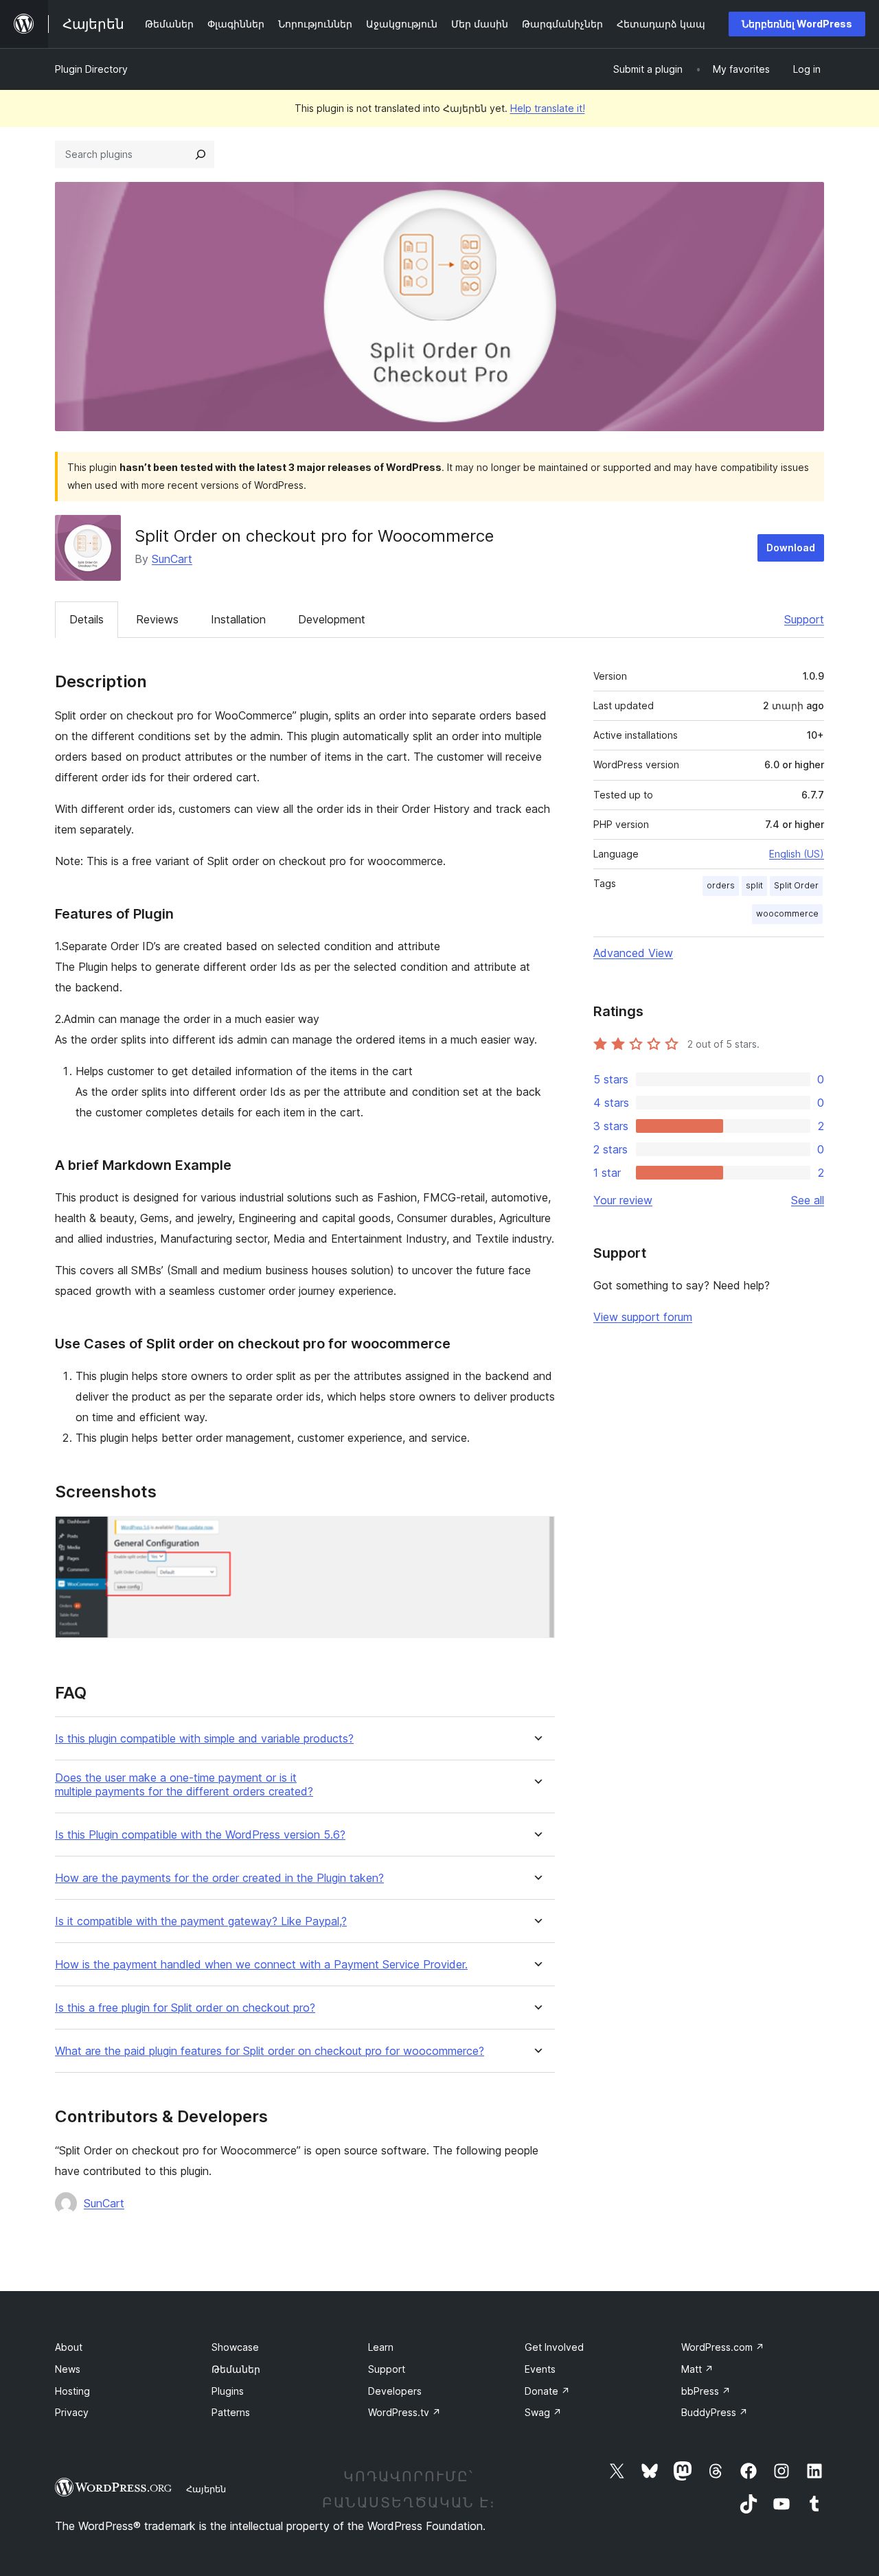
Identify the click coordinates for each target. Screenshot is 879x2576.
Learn (381, 2347)
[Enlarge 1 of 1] (536, 1534)
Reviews (157, 619)
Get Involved (554, 2347)
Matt (697, 2369)
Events (540, 2369)
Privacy (72, 2412)
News (68, 2369)
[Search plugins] (201, 154)
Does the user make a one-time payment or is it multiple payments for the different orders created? (184, 1784)
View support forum (643, 1317)
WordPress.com (723, 2347)
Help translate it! (548, 108)
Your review (623, 1200)
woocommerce (787, 913)
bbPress (706, 2391)
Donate (547, 2391)
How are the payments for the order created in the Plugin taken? (219, 1878)
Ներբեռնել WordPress (797, 24)
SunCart (172, 559)
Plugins (228, 2391)
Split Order (796, 885)
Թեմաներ (236, 2369)
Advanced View (633, 953)
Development (332, 619)
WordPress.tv (404, 2412)
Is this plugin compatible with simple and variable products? (204, 1739)
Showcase (235, 2347)
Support (804, 619)
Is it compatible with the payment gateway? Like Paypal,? (201, 1921)
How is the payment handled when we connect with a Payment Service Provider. (261, 1965)
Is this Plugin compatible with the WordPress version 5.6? (200, 1835)
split (754, 885)
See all (808, 1200)
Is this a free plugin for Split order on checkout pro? (185, 2008)
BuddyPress (715, 2412)
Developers (395, 2391)
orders (721, 885)
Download (791, 548)
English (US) (797, 854)
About (69, 2347)
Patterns (231, 2412)
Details (87, 619)
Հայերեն (206, 2489)
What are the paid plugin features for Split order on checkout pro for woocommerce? (270, 2051)
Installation (238, 619)
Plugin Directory (91, 69)
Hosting (72, 2391)
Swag (543, 2412)
